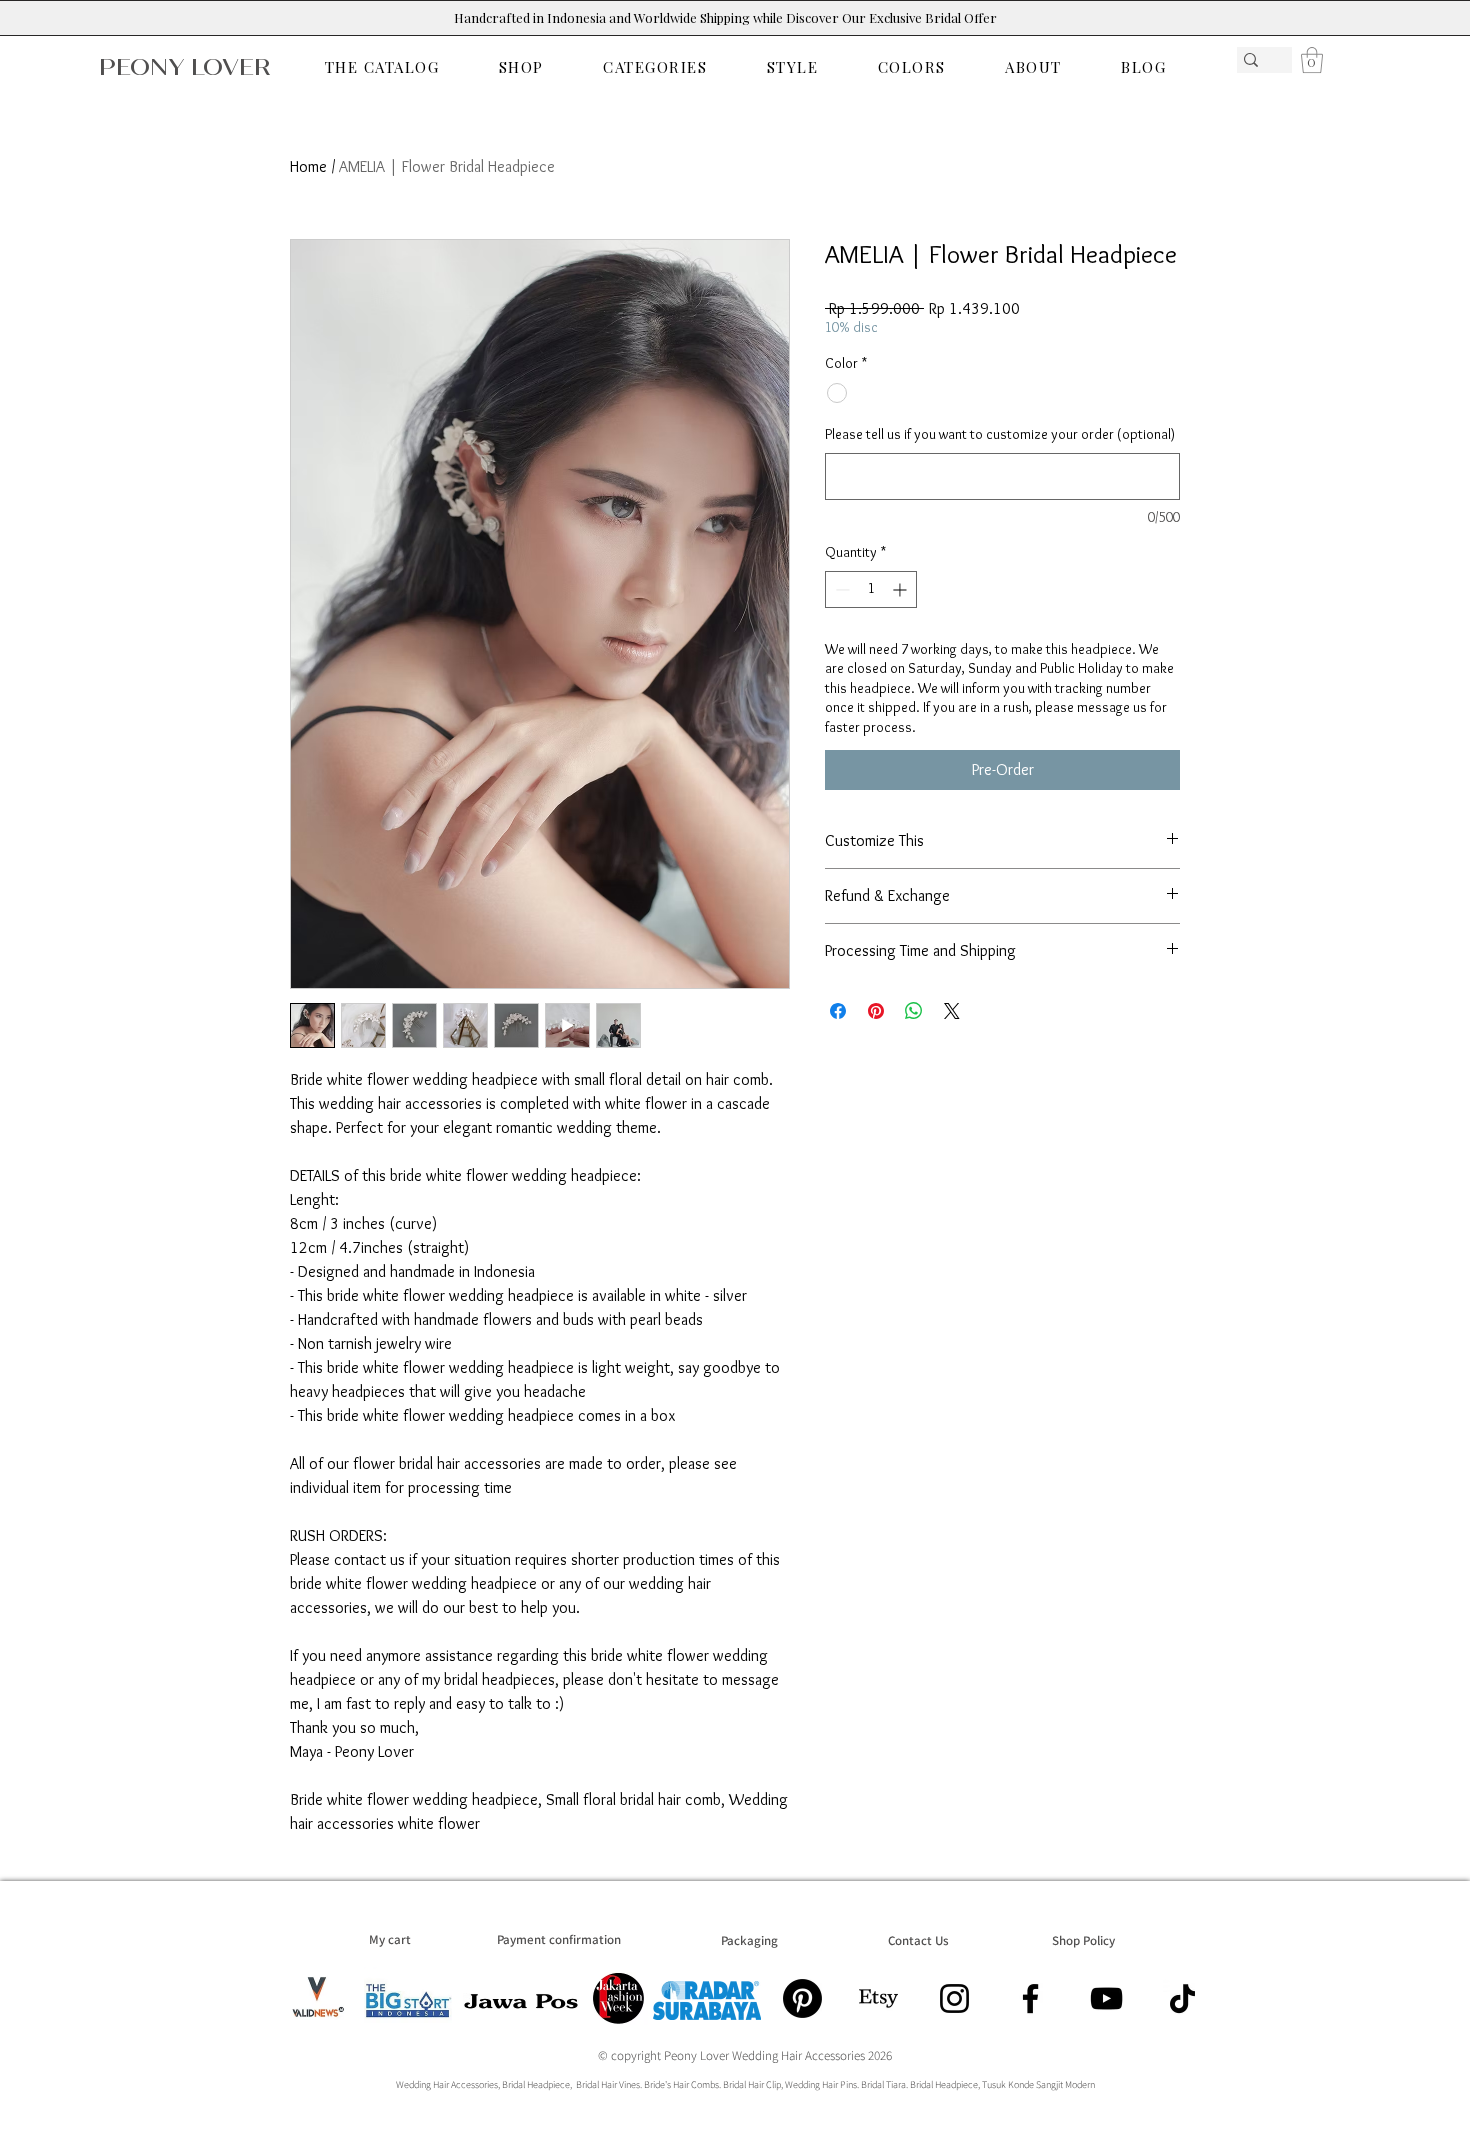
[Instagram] (954, 1998)
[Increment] (901, 589)
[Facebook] (1030, 1998)
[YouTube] (1106, 1998)
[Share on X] (952, 1011)
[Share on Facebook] (838, 1011)
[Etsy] (878, 1998)
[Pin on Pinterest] (876, 1011)
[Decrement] (840, 589)
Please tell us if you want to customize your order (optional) (1000, 434)
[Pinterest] (802, 1998)
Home (308, 166)
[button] (1312, 60)
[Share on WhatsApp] (914, 1011)
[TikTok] (1182, 1998)
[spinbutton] (871, 589)
